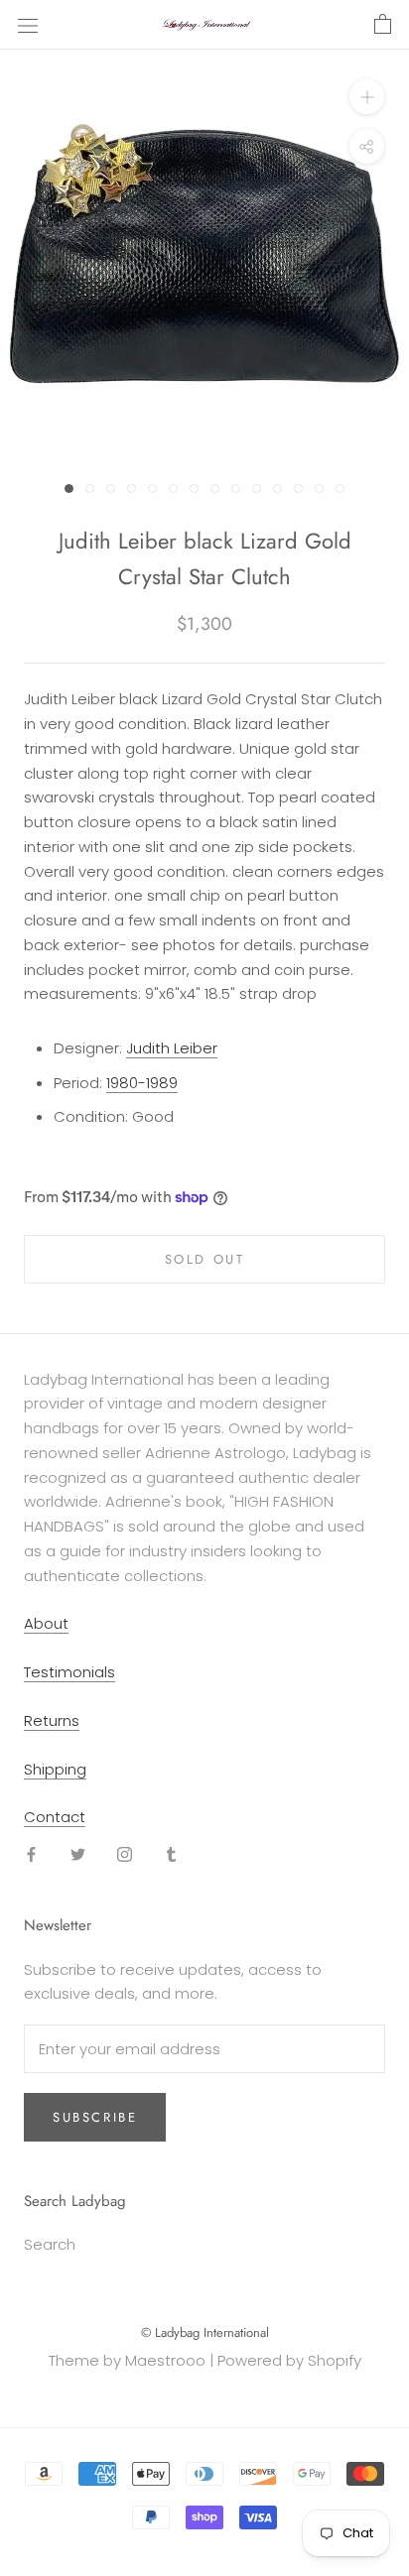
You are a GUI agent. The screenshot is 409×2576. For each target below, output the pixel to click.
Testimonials (69, 1672)
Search (50, 2244)
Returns (52, 1720)
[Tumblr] (171, 1853)
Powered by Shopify (289, 2360)
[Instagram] (125, 1853)
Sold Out (205, 1259)
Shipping (55, 1769)
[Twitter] (78, 1853)
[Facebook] (31, 1853)
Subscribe (95, 2117)
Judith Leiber (172, 1048)
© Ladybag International (205, 2332)
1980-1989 (142, 1083)
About (46, 1623)
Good (153, 1116)
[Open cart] (383, 25)
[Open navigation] (28, 25)
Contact (55, 1817)
